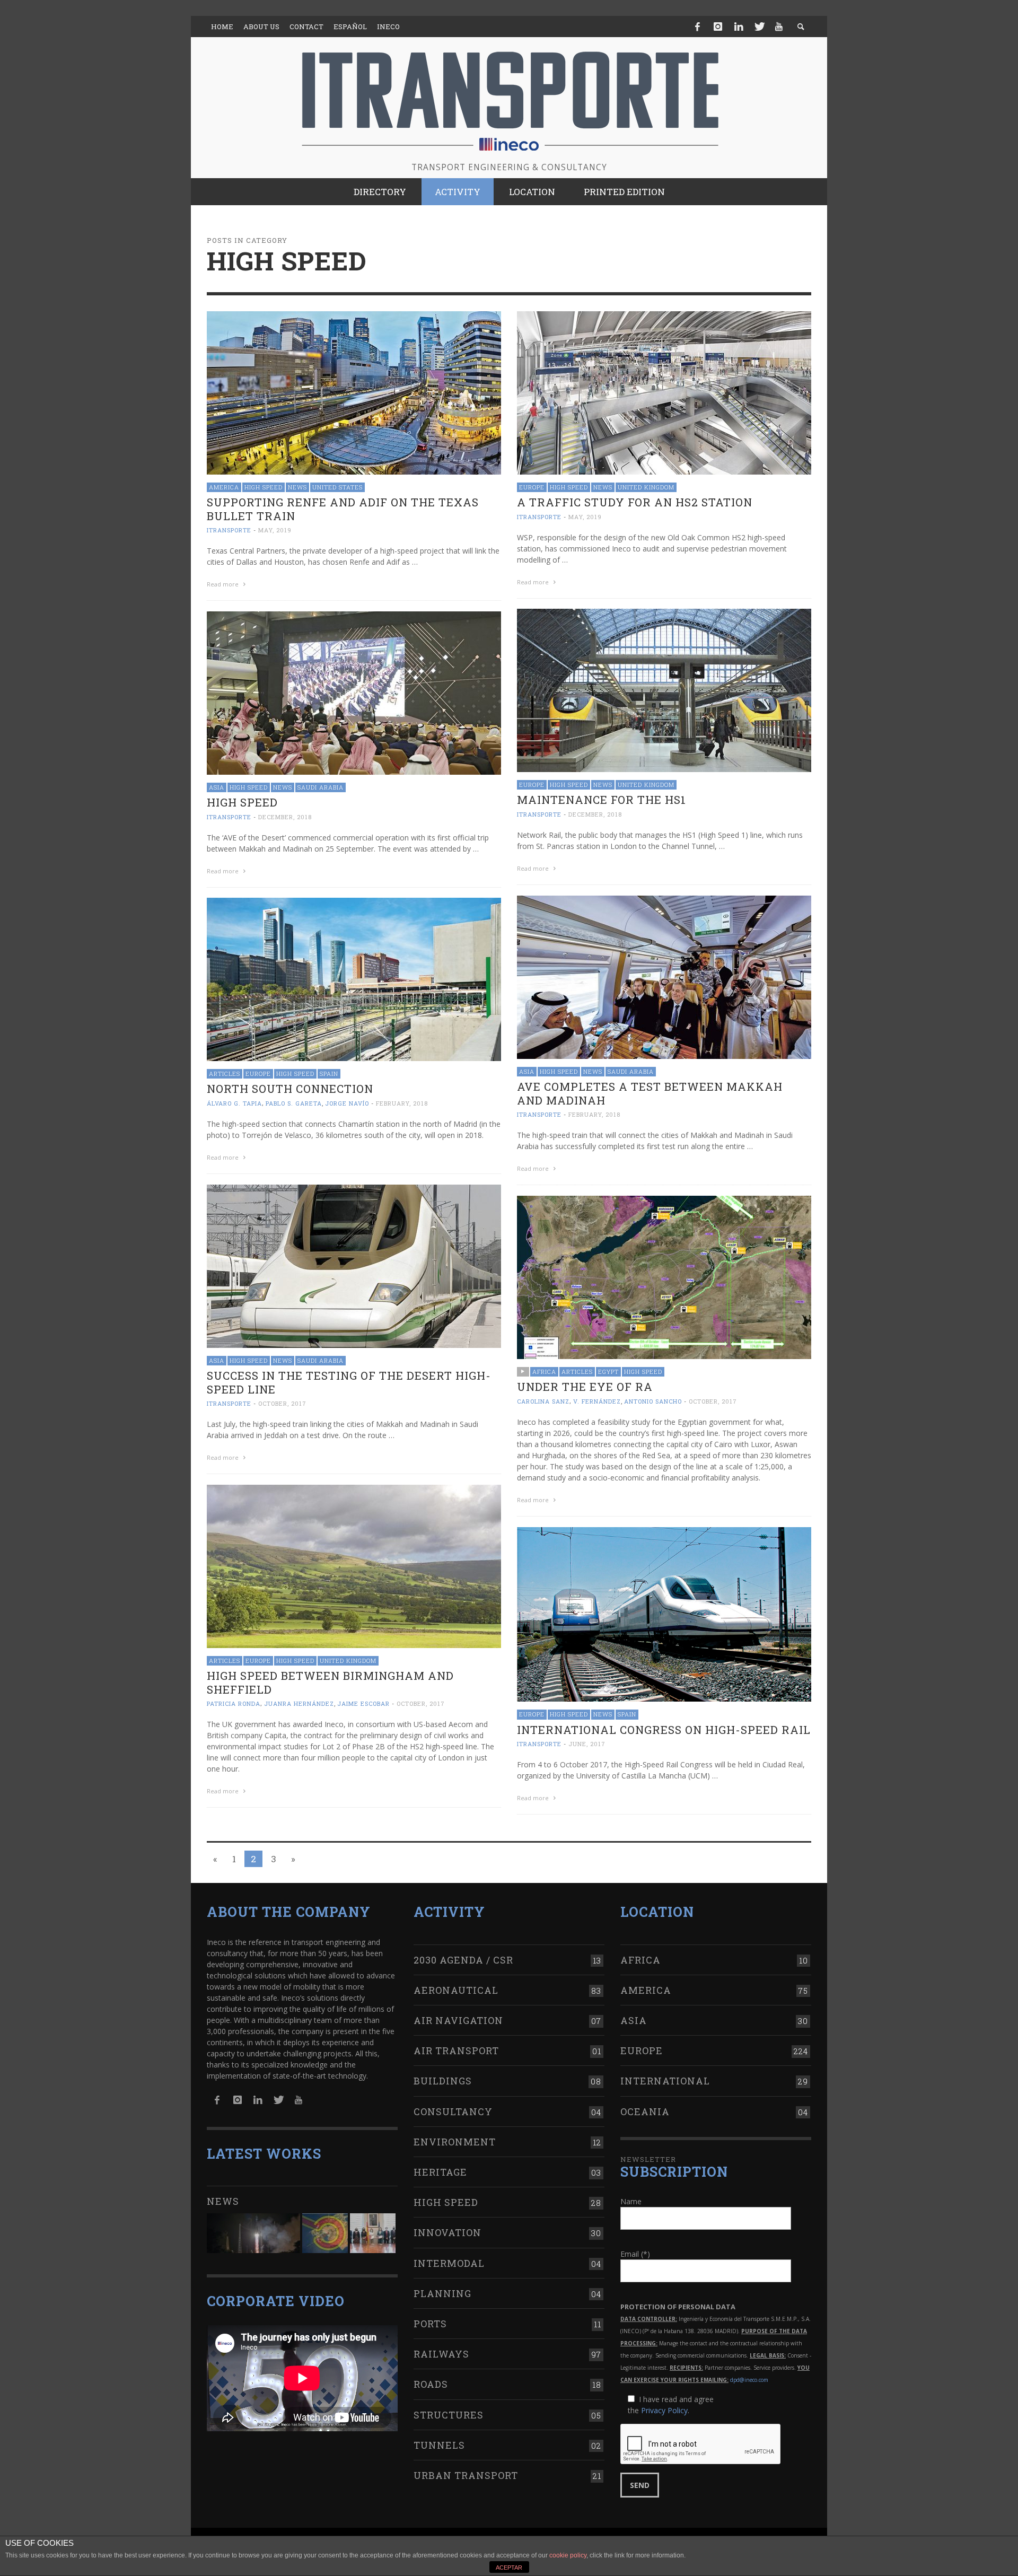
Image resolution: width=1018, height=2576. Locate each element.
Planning (442, 2293)
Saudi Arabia (321, 787)
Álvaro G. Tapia (234, 1103)
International (665, 2081)
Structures (449, 2415)
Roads (431, 2384)
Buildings (443, 2081)
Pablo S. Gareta (294, 1103)
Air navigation (458, 2020)
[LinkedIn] (739, 27)
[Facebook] (698, 27)
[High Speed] (354, 692)
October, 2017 (282, 1403)
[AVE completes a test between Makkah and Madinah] (664, 976)
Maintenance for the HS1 (602, 800)
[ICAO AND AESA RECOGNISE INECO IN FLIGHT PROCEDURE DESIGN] (325, 2233)
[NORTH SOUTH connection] (354, 979)
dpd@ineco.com (749, 2380)
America (224, 487)
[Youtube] (779, 27)
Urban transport (466, 2475)
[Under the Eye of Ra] (664, 1277)
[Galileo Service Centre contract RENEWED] (253, 2233)
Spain (329, 1074)
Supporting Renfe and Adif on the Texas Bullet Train (343, 509)
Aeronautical (456, 1990)
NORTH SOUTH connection (290, 1089)
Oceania (645, 2111)
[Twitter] (759, 27)
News (297, 487)
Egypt (608, 1372)
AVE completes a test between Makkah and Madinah (650, 1093)
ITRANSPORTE (229, 530)
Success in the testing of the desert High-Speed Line (349, 1382)
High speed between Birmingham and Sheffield (330, 1682)
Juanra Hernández (299, 1703)
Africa (544, 1372)
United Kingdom (646, 487)
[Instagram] (718, 27)
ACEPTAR (509, 2568)
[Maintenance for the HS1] (664, 690)
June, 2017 (587, 1744)
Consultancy (453, 2111)
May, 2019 (275, 530)
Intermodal (449, 2263)
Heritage (440, 2172)
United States (337, 487)
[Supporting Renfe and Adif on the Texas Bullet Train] (354, 392)
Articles (225, 1074)
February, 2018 (594, 1114)
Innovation (447, 2232)
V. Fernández (597, 1401)
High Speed (264, 487)
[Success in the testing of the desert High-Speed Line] (354, 1265)
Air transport (456, 2051)
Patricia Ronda (234, 1703)
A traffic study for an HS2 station (635, 502)
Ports (430, 2324)
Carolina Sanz (543, 1401)
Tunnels (439, 2445)
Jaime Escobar (363, 1703)
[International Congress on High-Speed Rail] (664, 1613)
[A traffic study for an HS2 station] (664, 392)
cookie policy (568, 2555)
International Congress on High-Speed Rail (664, 1730)
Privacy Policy (664, 2410)
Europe (532, 487)
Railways (441, 2354)
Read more (223, 584)
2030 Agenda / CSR (463, 1960)
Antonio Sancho (653, 1401)
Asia (217, 787)
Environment (455, 2142)
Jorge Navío (347, 1103)
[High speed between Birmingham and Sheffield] (354, 1566)
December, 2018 (595, 814)
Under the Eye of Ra (585, 1387)
